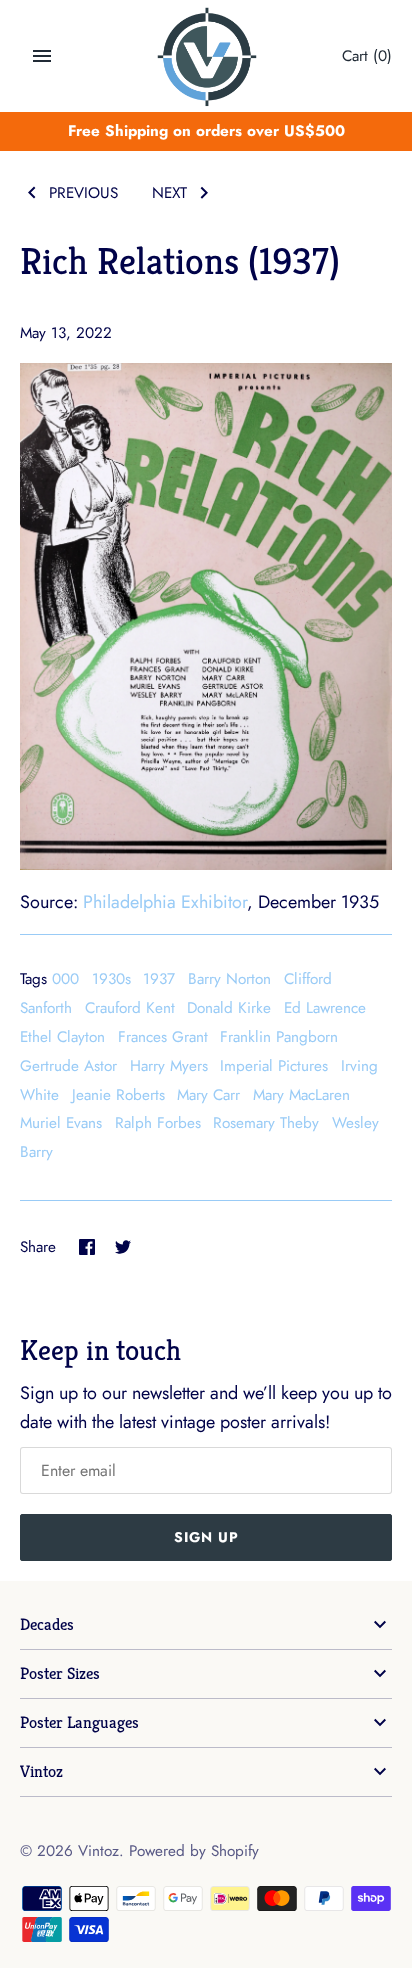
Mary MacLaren (301, 1095)
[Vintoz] (206, 57)
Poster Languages (79, 1722)
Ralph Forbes (158, 1123)
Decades (47, 1624)
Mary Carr (208, 1095)
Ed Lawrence (325, 1008)
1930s (111, 979)
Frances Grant (163, 1037)
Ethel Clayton (62, 1037)
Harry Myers (169, 1066)
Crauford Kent (130, 1008)
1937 (159, 979)
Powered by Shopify (194, 1851)
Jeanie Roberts (118, 1095)
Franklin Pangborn (279, 1037)
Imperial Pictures (274, 1066)
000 (65, 979)
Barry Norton (229, 979)
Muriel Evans (61, 1123)
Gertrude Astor (68, 1066)
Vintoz (41, 1771)
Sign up (206, 1537)
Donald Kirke (229, 1008)
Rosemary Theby (266, 1123)
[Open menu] (42, 56)
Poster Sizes (60, 1673)
